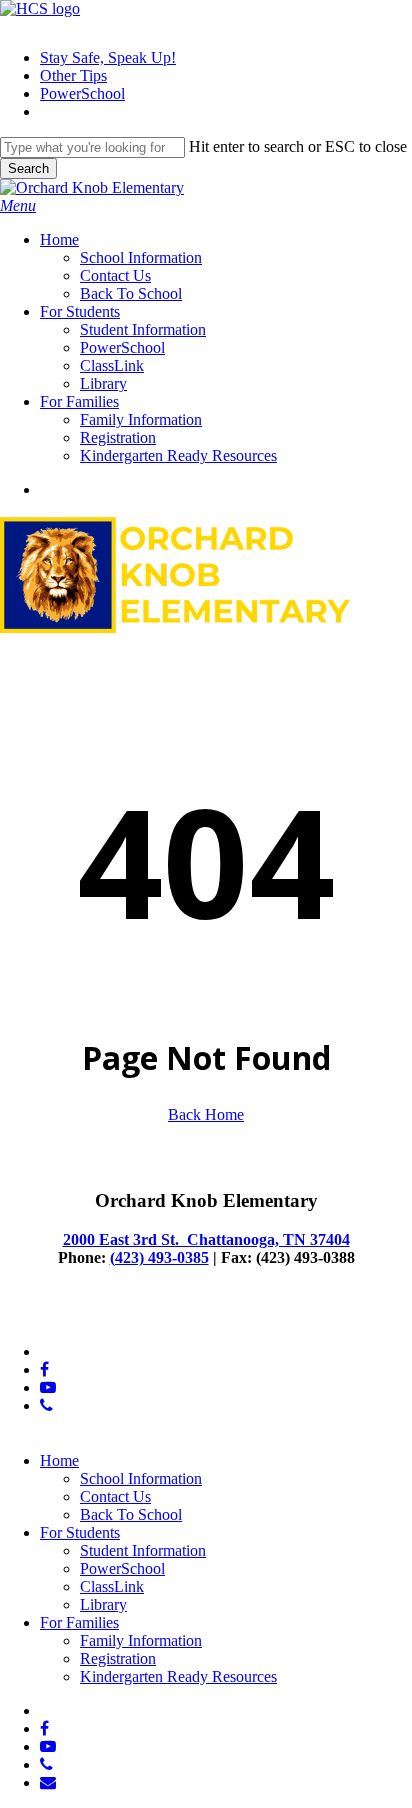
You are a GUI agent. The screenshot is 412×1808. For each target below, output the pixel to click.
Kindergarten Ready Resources (178, 1676)
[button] (18, 205)
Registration (118, 1658)
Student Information (143, 1550)
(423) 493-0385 (159, 1257)
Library (103, 1604)
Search (28, 168)
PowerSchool (122, 1568)
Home (59, 1460)
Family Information (141, 1640)
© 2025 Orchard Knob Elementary (110, 1317)
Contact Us (115, 1496)
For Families (79, 1622)
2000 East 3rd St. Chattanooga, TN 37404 (206, 1239)
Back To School (131, 1514)
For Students (80, 1532)
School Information (141, 1478)
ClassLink (112, 1586)
